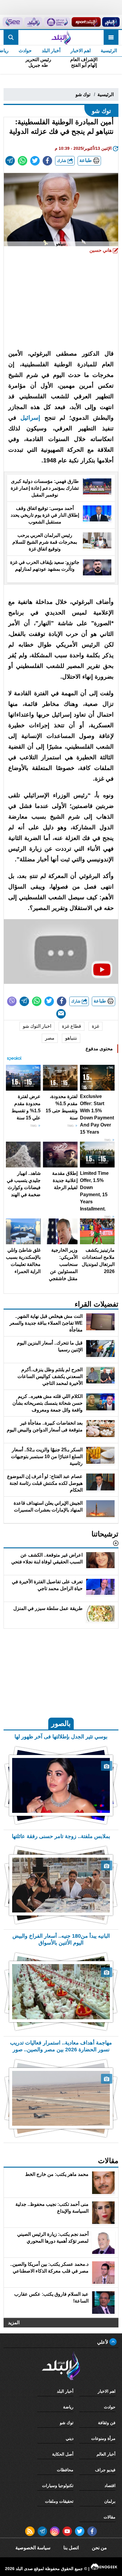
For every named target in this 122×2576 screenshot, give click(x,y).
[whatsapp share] (23, 161)
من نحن (99, 2548)
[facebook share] (47, 161)
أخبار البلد (51, 51)
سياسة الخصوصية (33, 2548)
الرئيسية (109, 51)
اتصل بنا (71, 2548)
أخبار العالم (106, 2454)
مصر (50, 1038)
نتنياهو (71, 1038)
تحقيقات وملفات (59, 2501)
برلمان (110, 2501)
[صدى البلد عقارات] (33, 22)
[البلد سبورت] (86, 22)
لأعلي (103, 2342)
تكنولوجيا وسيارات (58, 2486)
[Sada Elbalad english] (13, 22)
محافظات (65, 2470)
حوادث (25, 51)
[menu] (111, 37)
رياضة (68, 2407)
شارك (62, 161)
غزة (95, 1026)
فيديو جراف (105, 2470)
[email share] (10, 161)
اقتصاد (110, 2486)
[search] (11, 37)
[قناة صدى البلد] (111, 22)
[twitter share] (35, 161)
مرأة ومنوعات (103, 2438)
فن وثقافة (107, 2423)
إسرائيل (28, 418)
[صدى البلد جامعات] (57, 22)
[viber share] (12, 1001)
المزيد (14, 2323)
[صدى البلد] (61, 37)
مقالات (110, 2517)
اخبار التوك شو (37, 1026)
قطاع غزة (72, 1026)
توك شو (83, 94)
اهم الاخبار (81, 51)
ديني (70, 2438)
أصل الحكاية (63, 2454)
